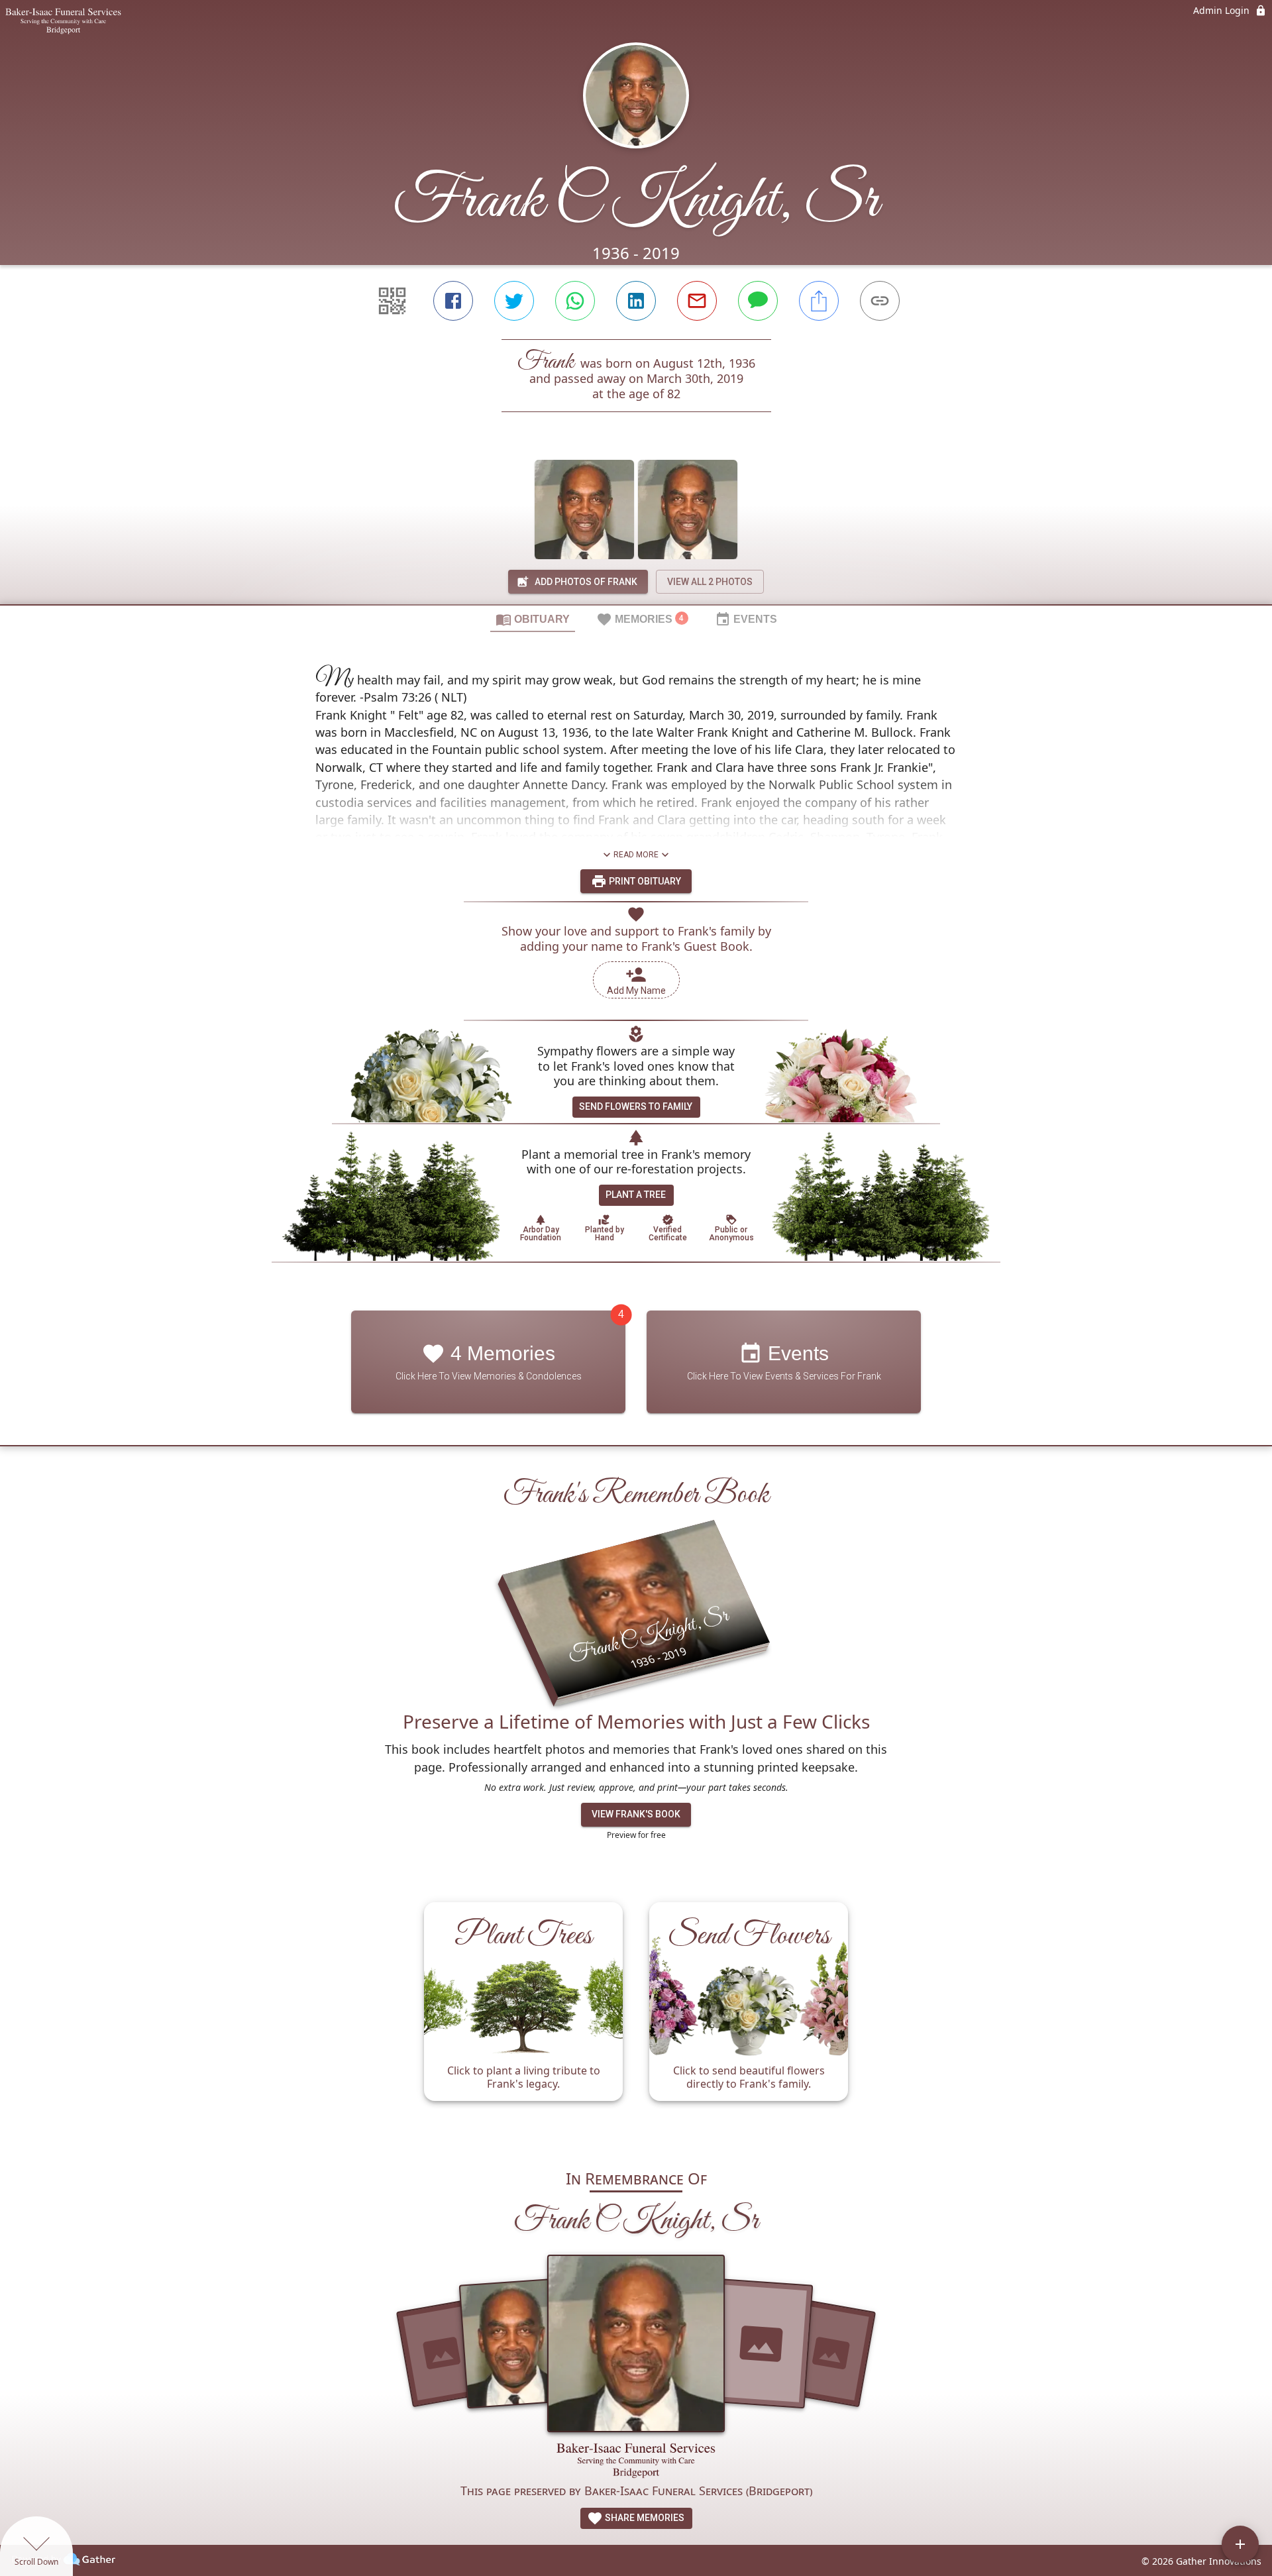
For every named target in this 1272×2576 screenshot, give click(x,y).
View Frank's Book (636, 1814)
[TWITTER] (514, 301)
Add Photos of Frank (586, 582)
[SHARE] (819, 301)
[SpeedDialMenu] (1240, 2544)
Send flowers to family (636, 1106)
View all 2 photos (710, 582)
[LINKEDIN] (636, 301)
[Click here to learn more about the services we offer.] (636, 2462)
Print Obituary (644, 881)
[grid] (636, 2018)
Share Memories (644, 2518)
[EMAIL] (697, 301)
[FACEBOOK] (453, 301)
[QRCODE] (392, 301)
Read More (636, 855)
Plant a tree (636, 1195)
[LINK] (880, 301)
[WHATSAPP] (575, 301)
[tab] (533, 619)
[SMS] (758, 301)
